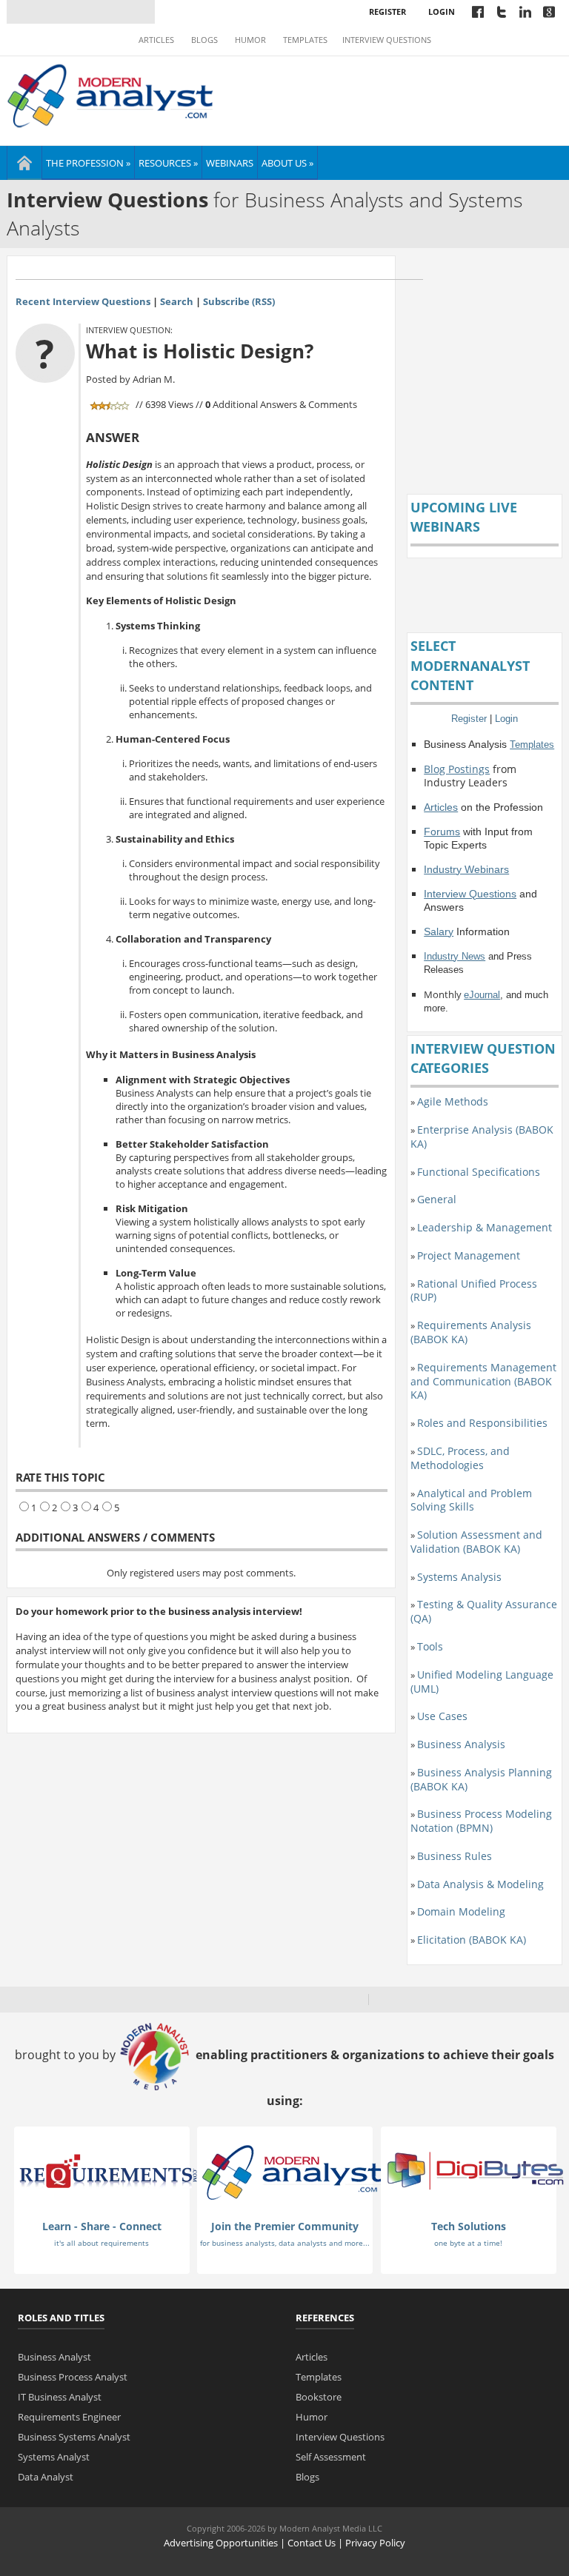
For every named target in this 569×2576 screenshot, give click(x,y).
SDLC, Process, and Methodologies (460, 1458)
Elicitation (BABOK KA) (472, 1940)
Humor (250, 40)
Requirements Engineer (69, 2417)
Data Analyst (46, 2477)
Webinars (230, 163)
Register (387, 11)
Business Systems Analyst (74, 2437)
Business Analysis (461, 1744)
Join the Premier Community (285, 2226)
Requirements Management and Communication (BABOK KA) (483, 1381)
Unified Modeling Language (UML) (482, 1682)
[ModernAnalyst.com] (292, 2172)
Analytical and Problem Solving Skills (471, 1500)
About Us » (287, 163)
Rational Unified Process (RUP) (474, 1291)
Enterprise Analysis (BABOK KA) (482, 1137)
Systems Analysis (459, 1577)
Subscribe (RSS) (239, 301)
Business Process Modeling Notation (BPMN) (481, 1821)
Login (442, 11)
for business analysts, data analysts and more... (285, 2243)
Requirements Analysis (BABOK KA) (471, 1332)
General (437, 1199)
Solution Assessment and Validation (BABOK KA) (476, 1542)
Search (177, 301)
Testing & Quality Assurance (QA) (484, 1611)
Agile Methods (453, 1101)
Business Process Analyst (73, 2377)
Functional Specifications (479, 1172)
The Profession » (88, 163)
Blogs (204, 40)
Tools (430, 1646)
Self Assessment (331, 2457)
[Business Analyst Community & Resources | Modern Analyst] (111, 94)
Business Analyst (54, 2357)
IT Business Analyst (60, 2397)
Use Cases (442, 1716)
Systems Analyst (54, 2457)
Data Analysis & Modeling (480, 1884)
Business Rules (455, 1856)
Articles (156, 40)
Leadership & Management (485, 1227)
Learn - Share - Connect (102, 2226)
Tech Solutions (469, 2226)
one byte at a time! (468, 2243)
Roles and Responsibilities (482, 1423)
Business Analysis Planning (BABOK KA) (481, 1779)
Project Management (469, 1255)
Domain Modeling (461, 1911)
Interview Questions (387, 40)
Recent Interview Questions (83, 301)
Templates (305, 40)
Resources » (168, 163)
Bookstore (319, 2397)
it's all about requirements (102, 2243)
